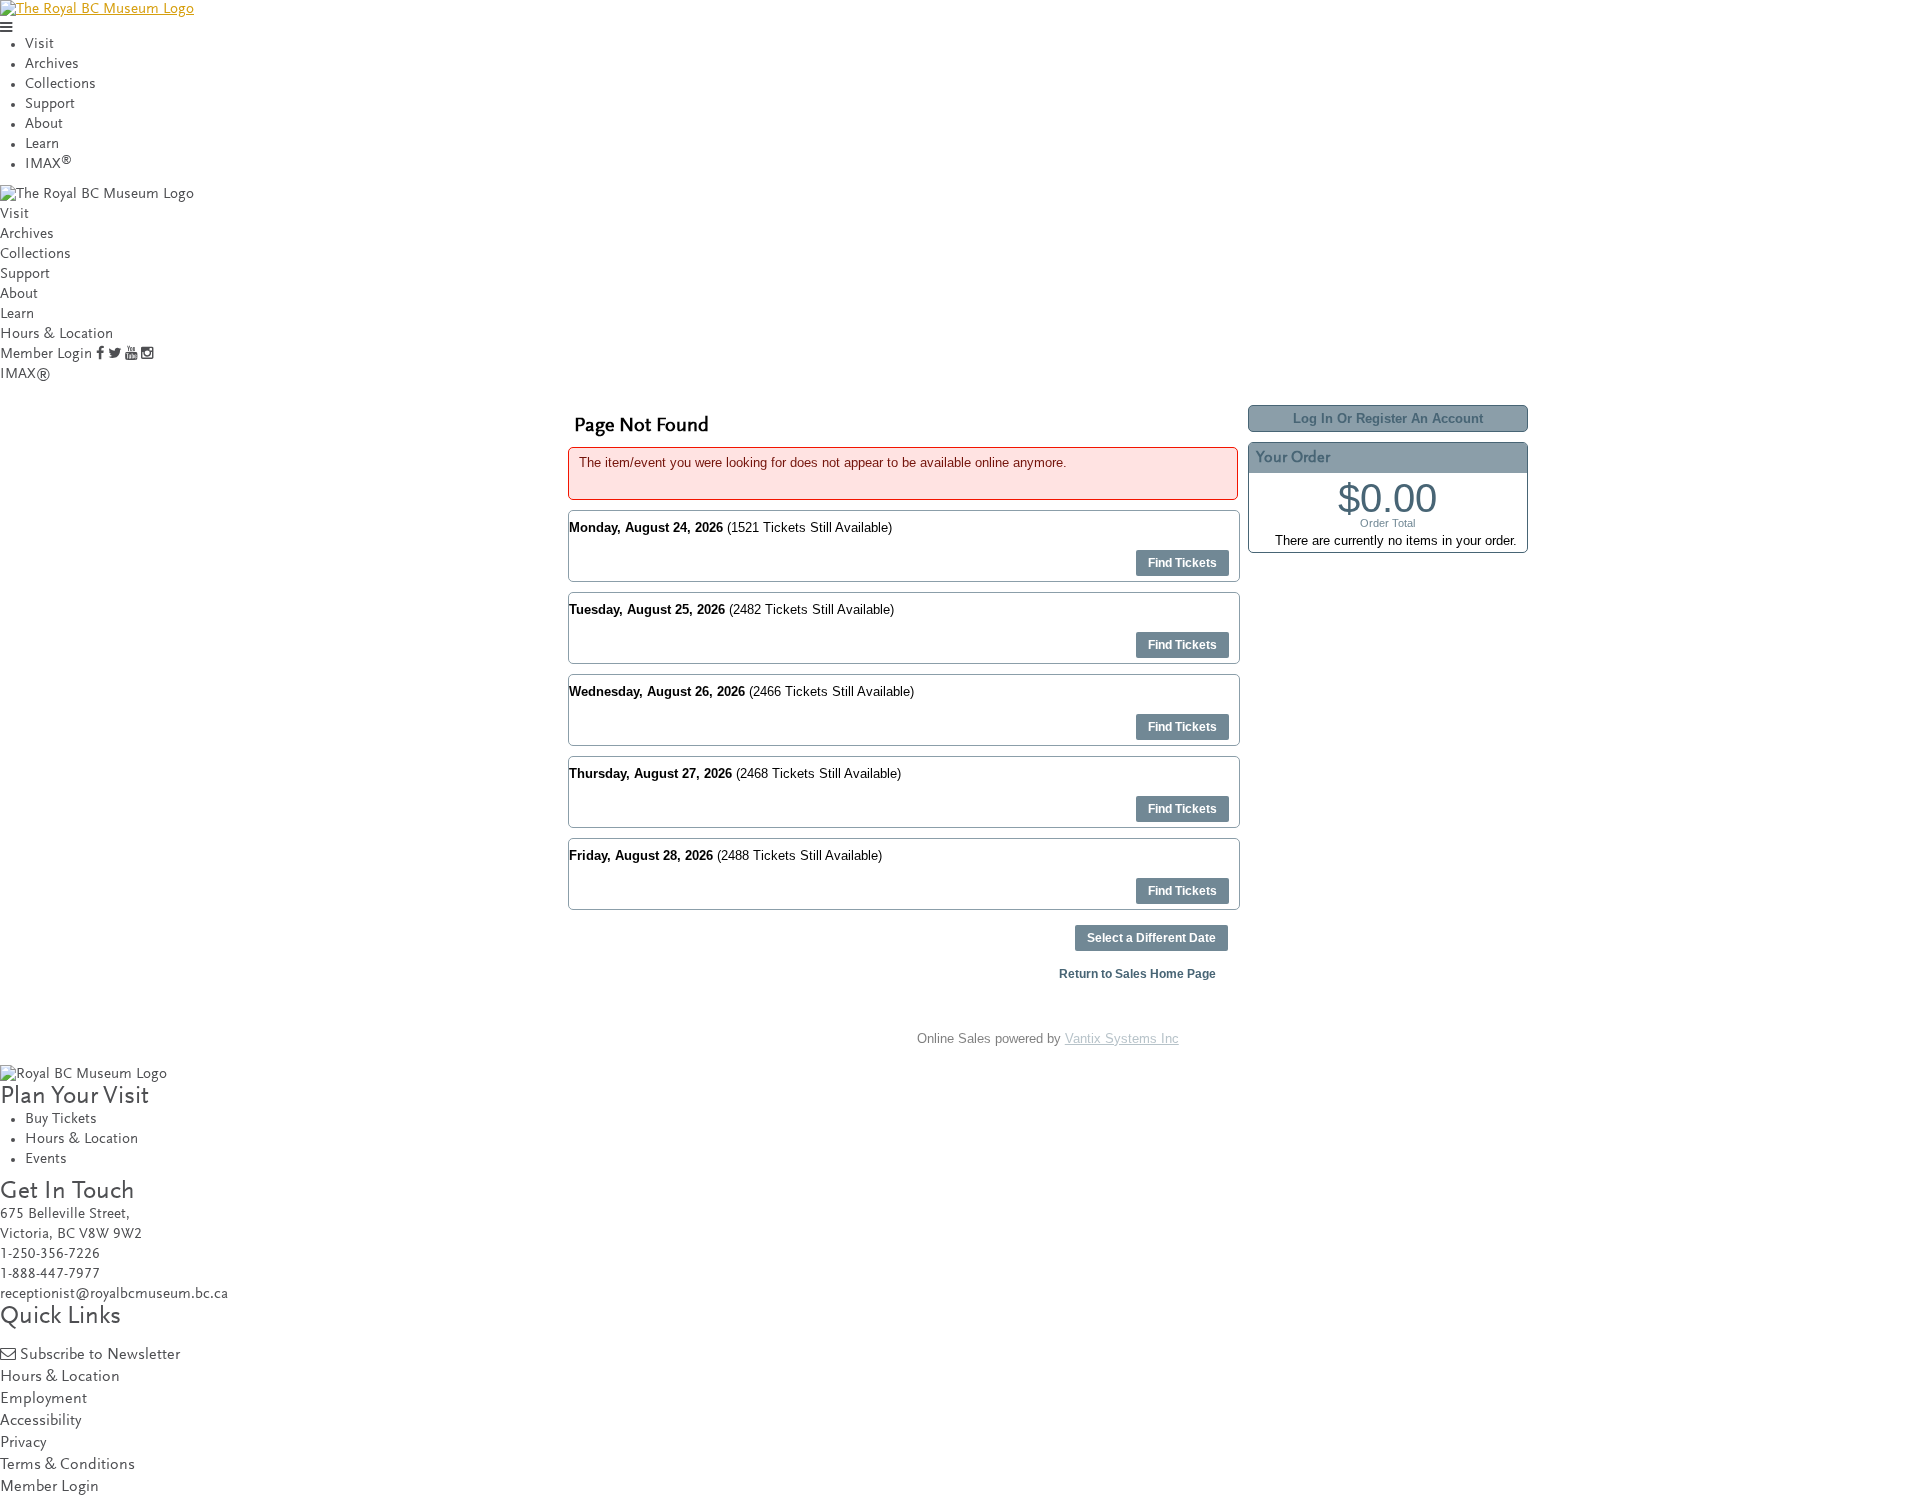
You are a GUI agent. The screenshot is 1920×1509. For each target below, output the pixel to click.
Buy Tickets (61, 1119)
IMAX (48, 164)
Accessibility (40, 1421)
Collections (60, 84)
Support (50, 104)
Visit (39, 44)
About (44, 124)
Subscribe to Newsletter (100, 1355)
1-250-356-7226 (50, 1254)
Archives (52, 64)
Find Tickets (1182, 563)
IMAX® (25, 374)
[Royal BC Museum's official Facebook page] (100, 354)
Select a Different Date (1151, 938)
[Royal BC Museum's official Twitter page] (114, 354)
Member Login (46, 354)
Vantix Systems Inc (1122, 1038)
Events (46, 1159)
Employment (43, 1399)
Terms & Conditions (67, 1465)
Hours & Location (56, 334)
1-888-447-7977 (50, 1274)
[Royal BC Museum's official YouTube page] (131, 354)
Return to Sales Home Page (1137, 974)
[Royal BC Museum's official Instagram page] (147, 354)
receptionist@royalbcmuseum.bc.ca (114, 1294)
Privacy (23, 1443)
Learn (42, 144)
